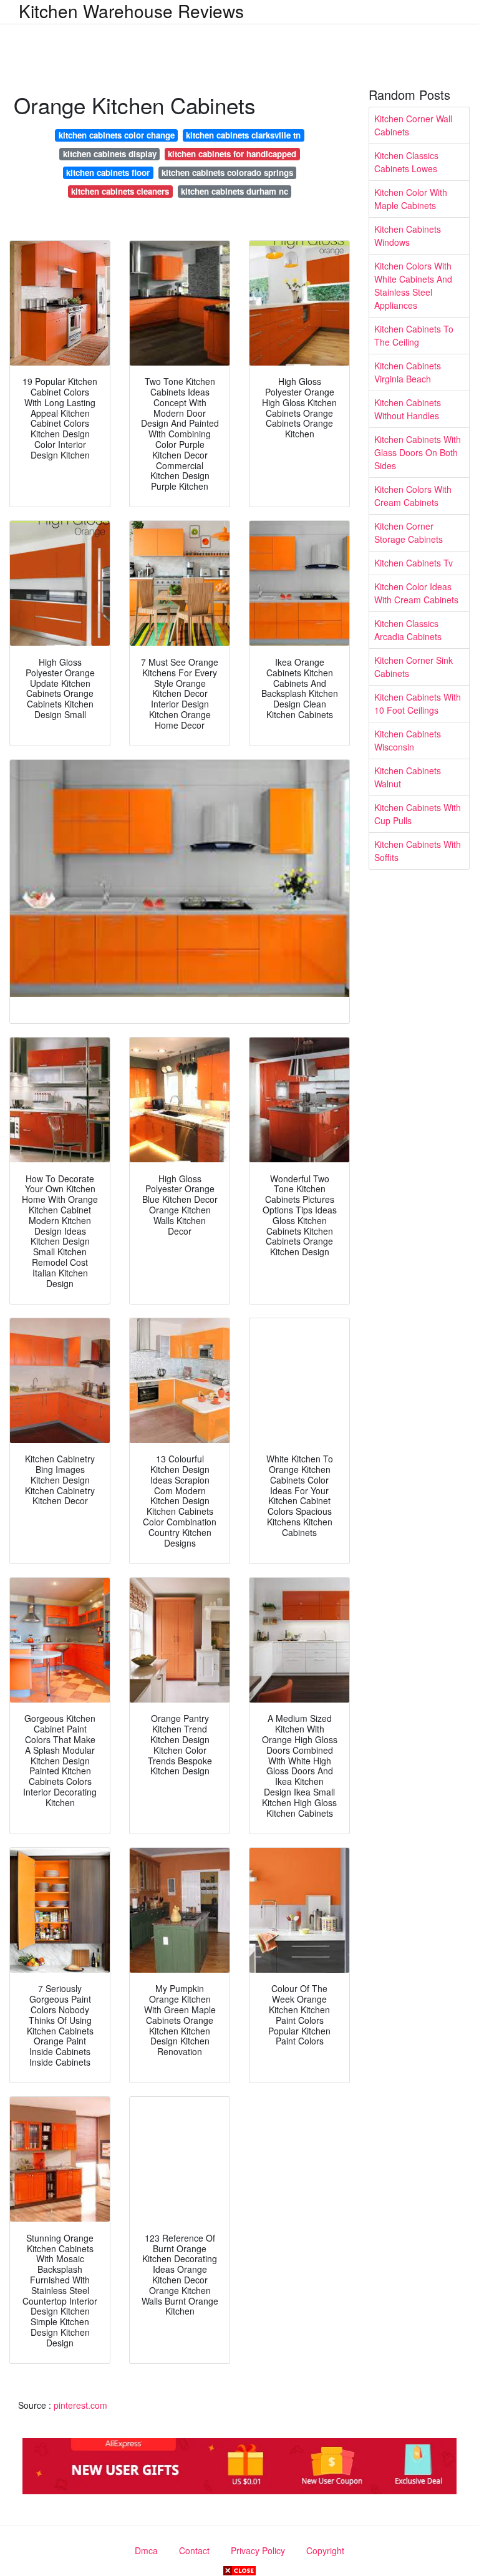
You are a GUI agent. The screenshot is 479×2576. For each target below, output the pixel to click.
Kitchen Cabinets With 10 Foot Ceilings (418, 703)
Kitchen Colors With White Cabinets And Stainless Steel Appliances (413, 285)
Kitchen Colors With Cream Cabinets (413, 496)
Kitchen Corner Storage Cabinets (409, 532)
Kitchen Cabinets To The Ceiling (414, 335)
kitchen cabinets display (110, 154)
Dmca (146, 2550)
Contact (194, 2550)
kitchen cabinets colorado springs (227, 173)
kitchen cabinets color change (117, 135)
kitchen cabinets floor (108, 173)
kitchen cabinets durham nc (235, 191)
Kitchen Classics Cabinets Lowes (406, 162)
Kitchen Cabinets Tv (414, 563)
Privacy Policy (258, 2550)
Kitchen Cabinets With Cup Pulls (418, 814)
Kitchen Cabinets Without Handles (408, 409)
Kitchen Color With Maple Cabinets (411, 199)
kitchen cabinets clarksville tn (243, 135)
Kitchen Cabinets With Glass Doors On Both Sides (418, 452)
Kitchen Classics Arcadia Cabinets (408, 630)
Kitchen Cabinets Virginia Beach (408, 372)
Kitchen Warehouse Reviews (131, 11)
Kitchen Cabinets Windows (408, 236)
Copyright (325, 2550)
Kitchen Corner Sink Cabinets (414, 667)
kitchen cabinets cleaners (120, 191)
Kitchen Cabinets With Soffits (418, 851)
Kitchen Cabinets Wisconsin (408, 740)
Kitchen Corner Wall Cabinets (413, 125)
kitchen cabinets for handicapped (232, 154)
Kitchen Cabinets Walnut (408, 777)
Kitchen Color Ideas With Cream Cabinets (416, 593)
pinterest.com (80, 2405)
